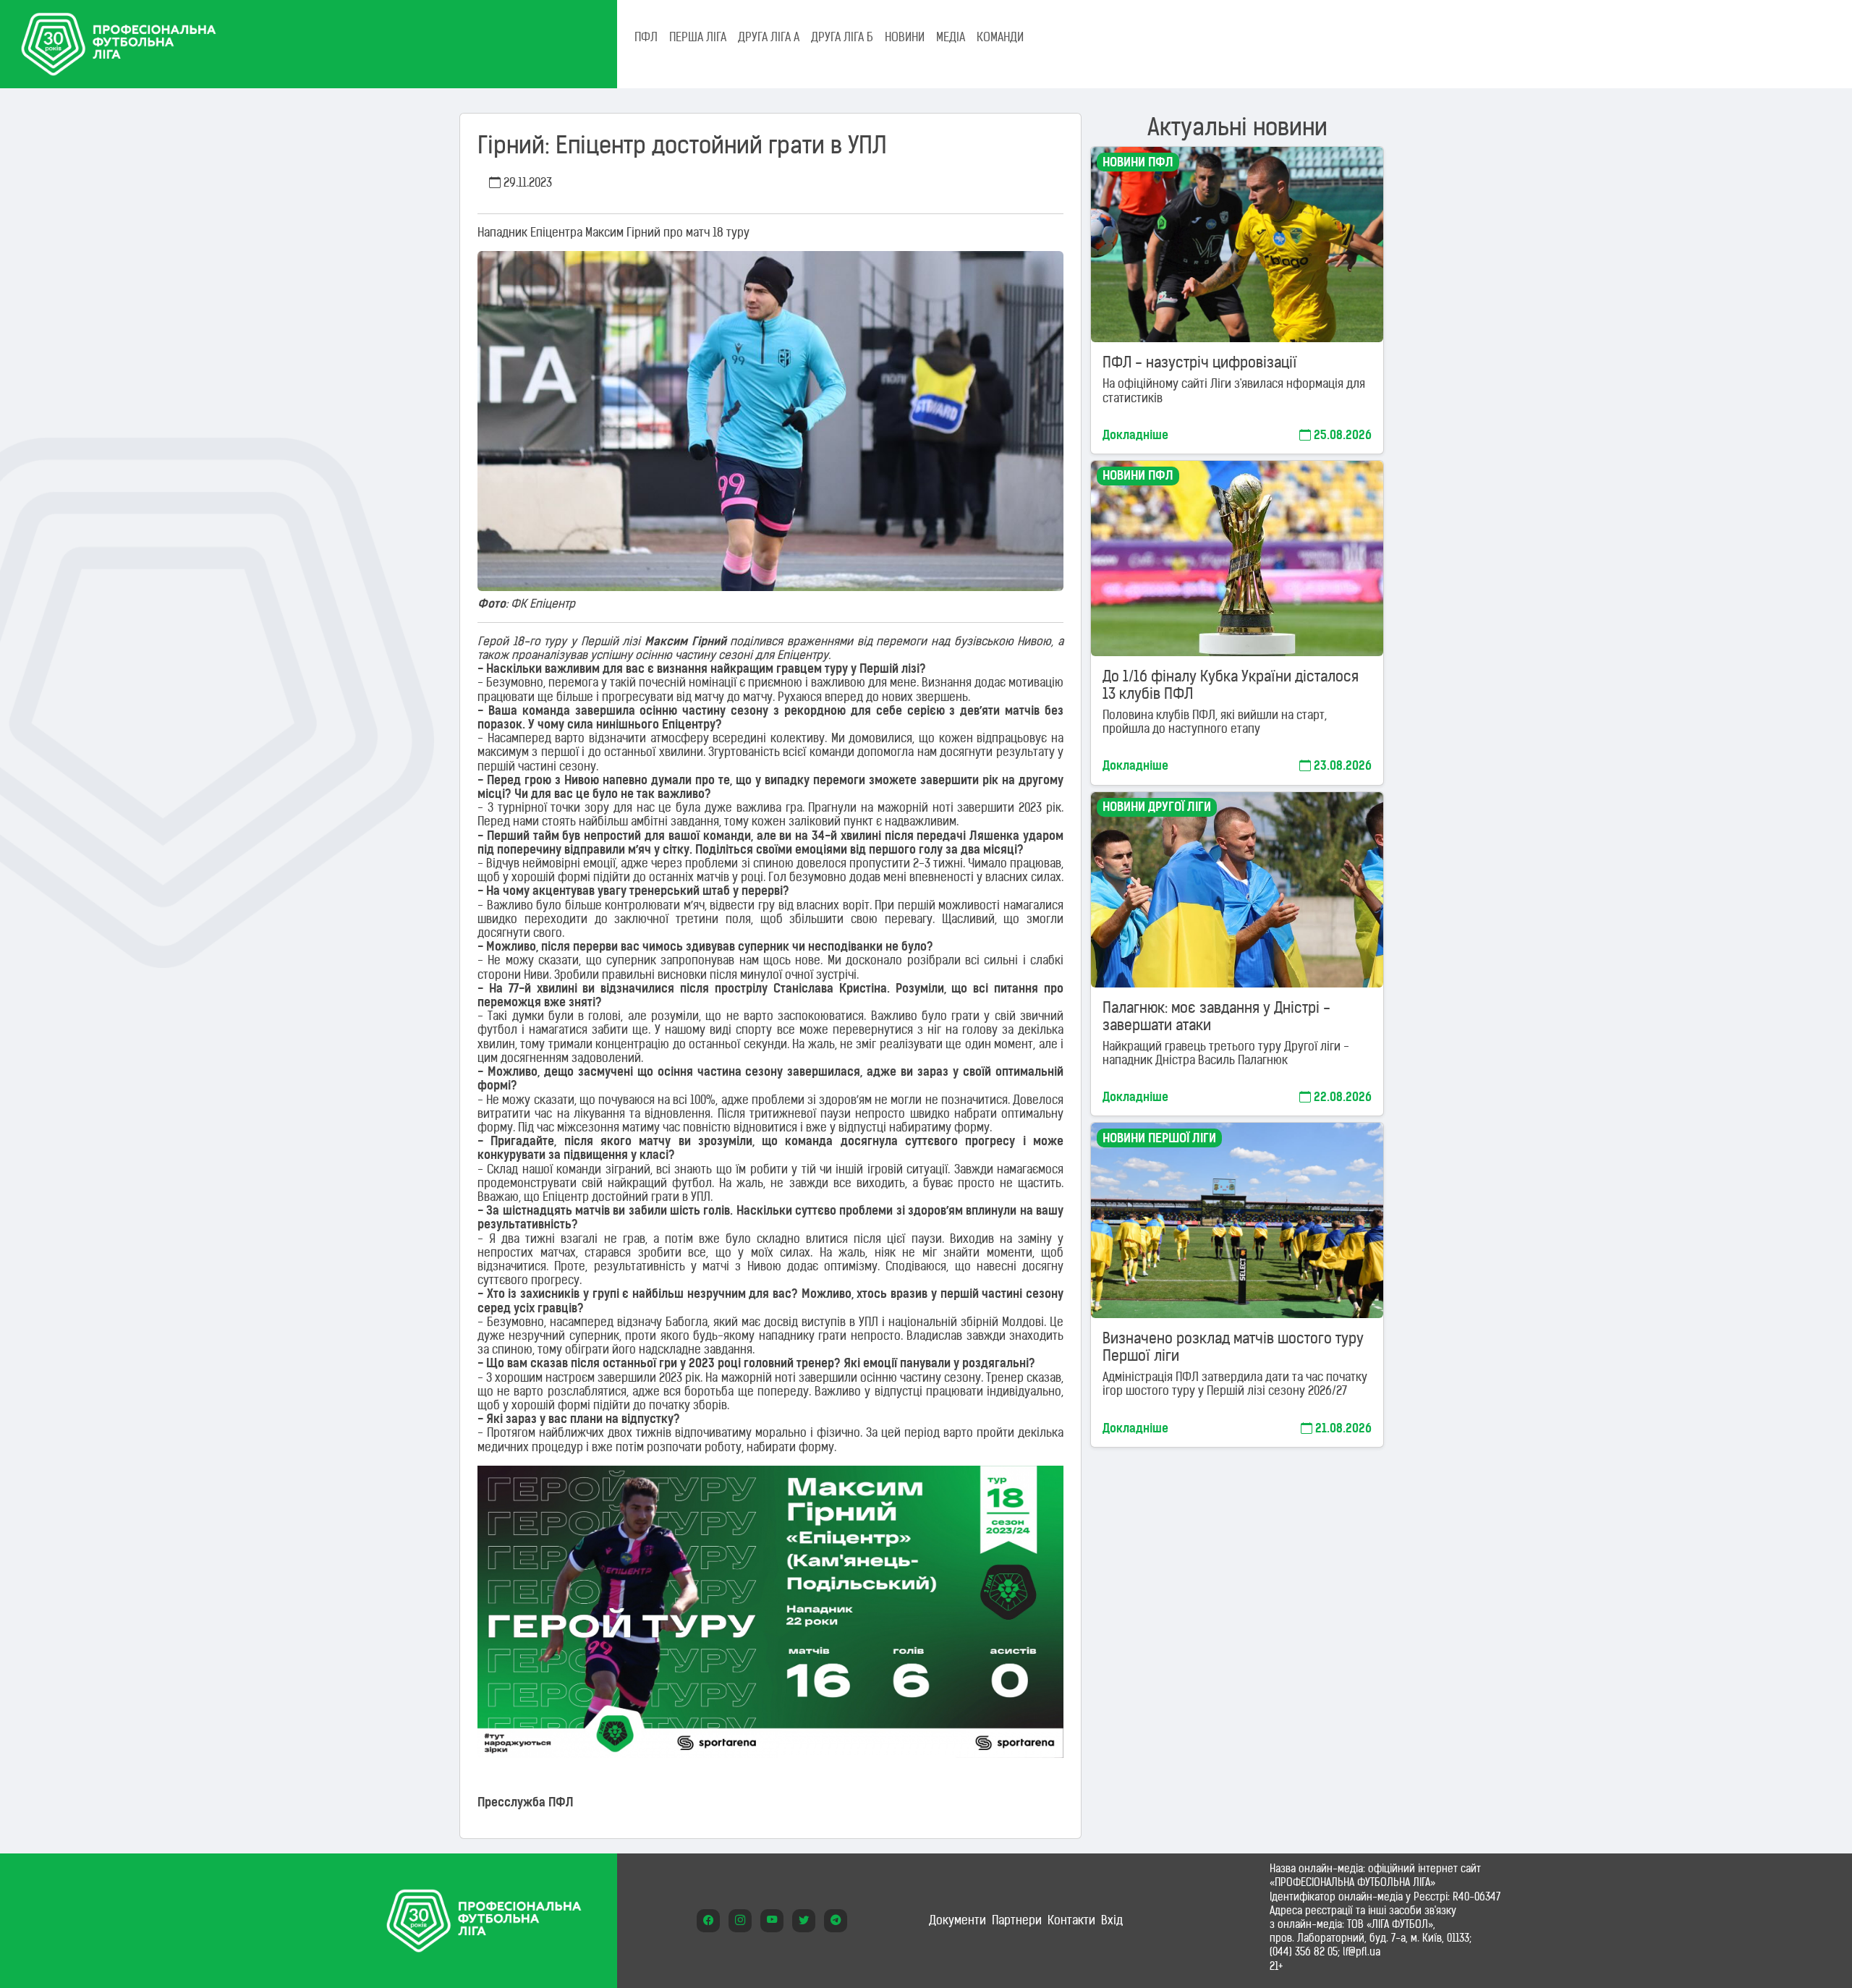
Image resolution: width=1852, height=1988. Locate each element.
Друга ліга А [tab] (769, 37)
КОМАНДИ (1000, 37)
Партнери (1017, 1920)
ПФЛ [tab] (646, 37)
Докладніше (1135, 435)
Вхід (1112, 1920)
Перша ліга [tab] (698, 37)
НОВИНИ (905, 37)
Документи (957, 1920)
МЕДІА (951, 37)
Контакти (1071, 1920)
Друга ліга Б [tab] (842, 37)
